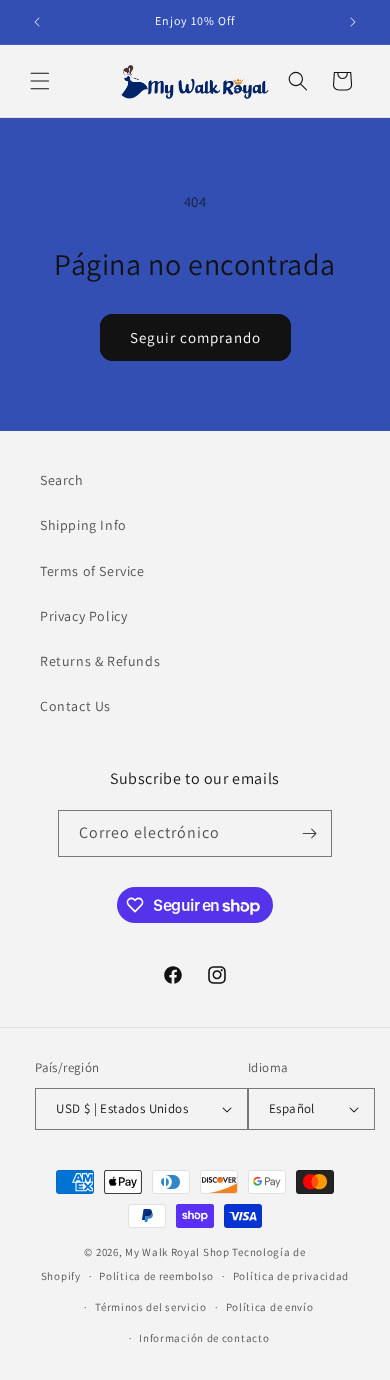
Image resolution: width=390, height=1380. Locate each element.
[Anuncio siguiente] (353, 22)
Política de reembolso (156, 1276)
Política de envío (270, 1307)
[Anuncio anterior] (37, 22)
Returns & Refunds (100, 661)
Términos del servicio (151, 1307)
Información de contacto (204, 1338)
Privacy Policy (83, 616)
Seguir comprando (195, 337)
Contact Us (75, 706)
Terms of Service (92, 571)
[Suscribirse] (309, 833)
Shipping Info (83, 525)
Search (62, 480)
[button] (40, 81)
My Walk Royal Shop (177, 1252)
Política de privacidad (291, 1276)
